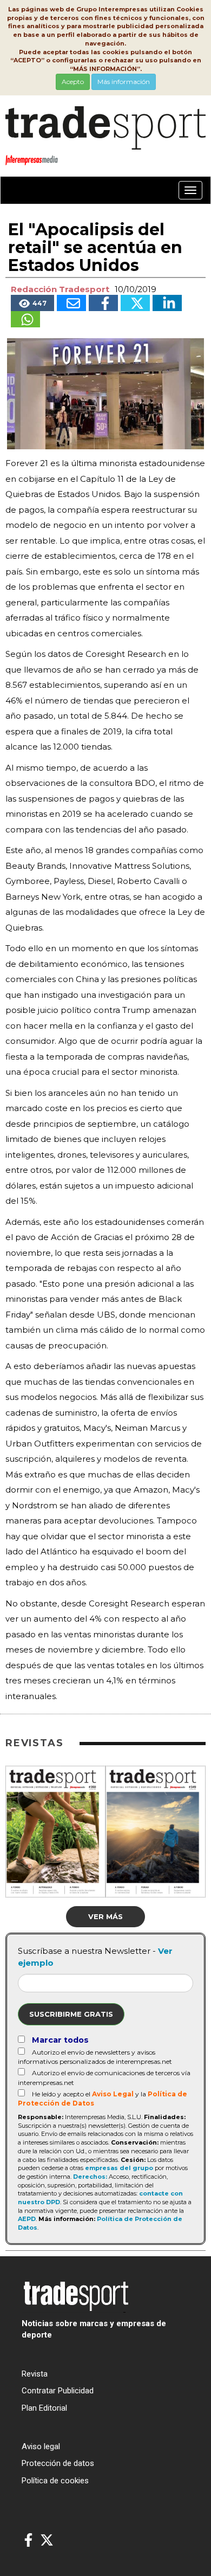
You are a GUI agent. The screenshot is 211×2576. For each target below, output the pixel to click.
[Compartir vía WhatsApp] (25, 319)
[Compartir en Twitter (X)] (135, 303)
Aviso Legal (113, 2094)
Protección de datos (58, 2463)
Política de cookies (55, 2481)
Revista (35, 2374)
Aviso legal (41, 2446)
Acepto (73, 82)
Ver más (105, 1916)
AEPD (27, 2219)
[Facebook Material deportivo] (28, 2541)
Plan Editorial (44, 2408)
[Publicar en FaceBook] (103, 303)
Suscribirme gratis (71, 2014)
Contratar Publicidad (58, 2391)
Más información (124, 82)
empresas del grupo (119, 2168)
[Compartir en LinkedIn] (167, 303)
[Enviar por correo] (71, 303)
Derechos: (90, 2177)
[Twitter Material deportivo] (47, 2541)
